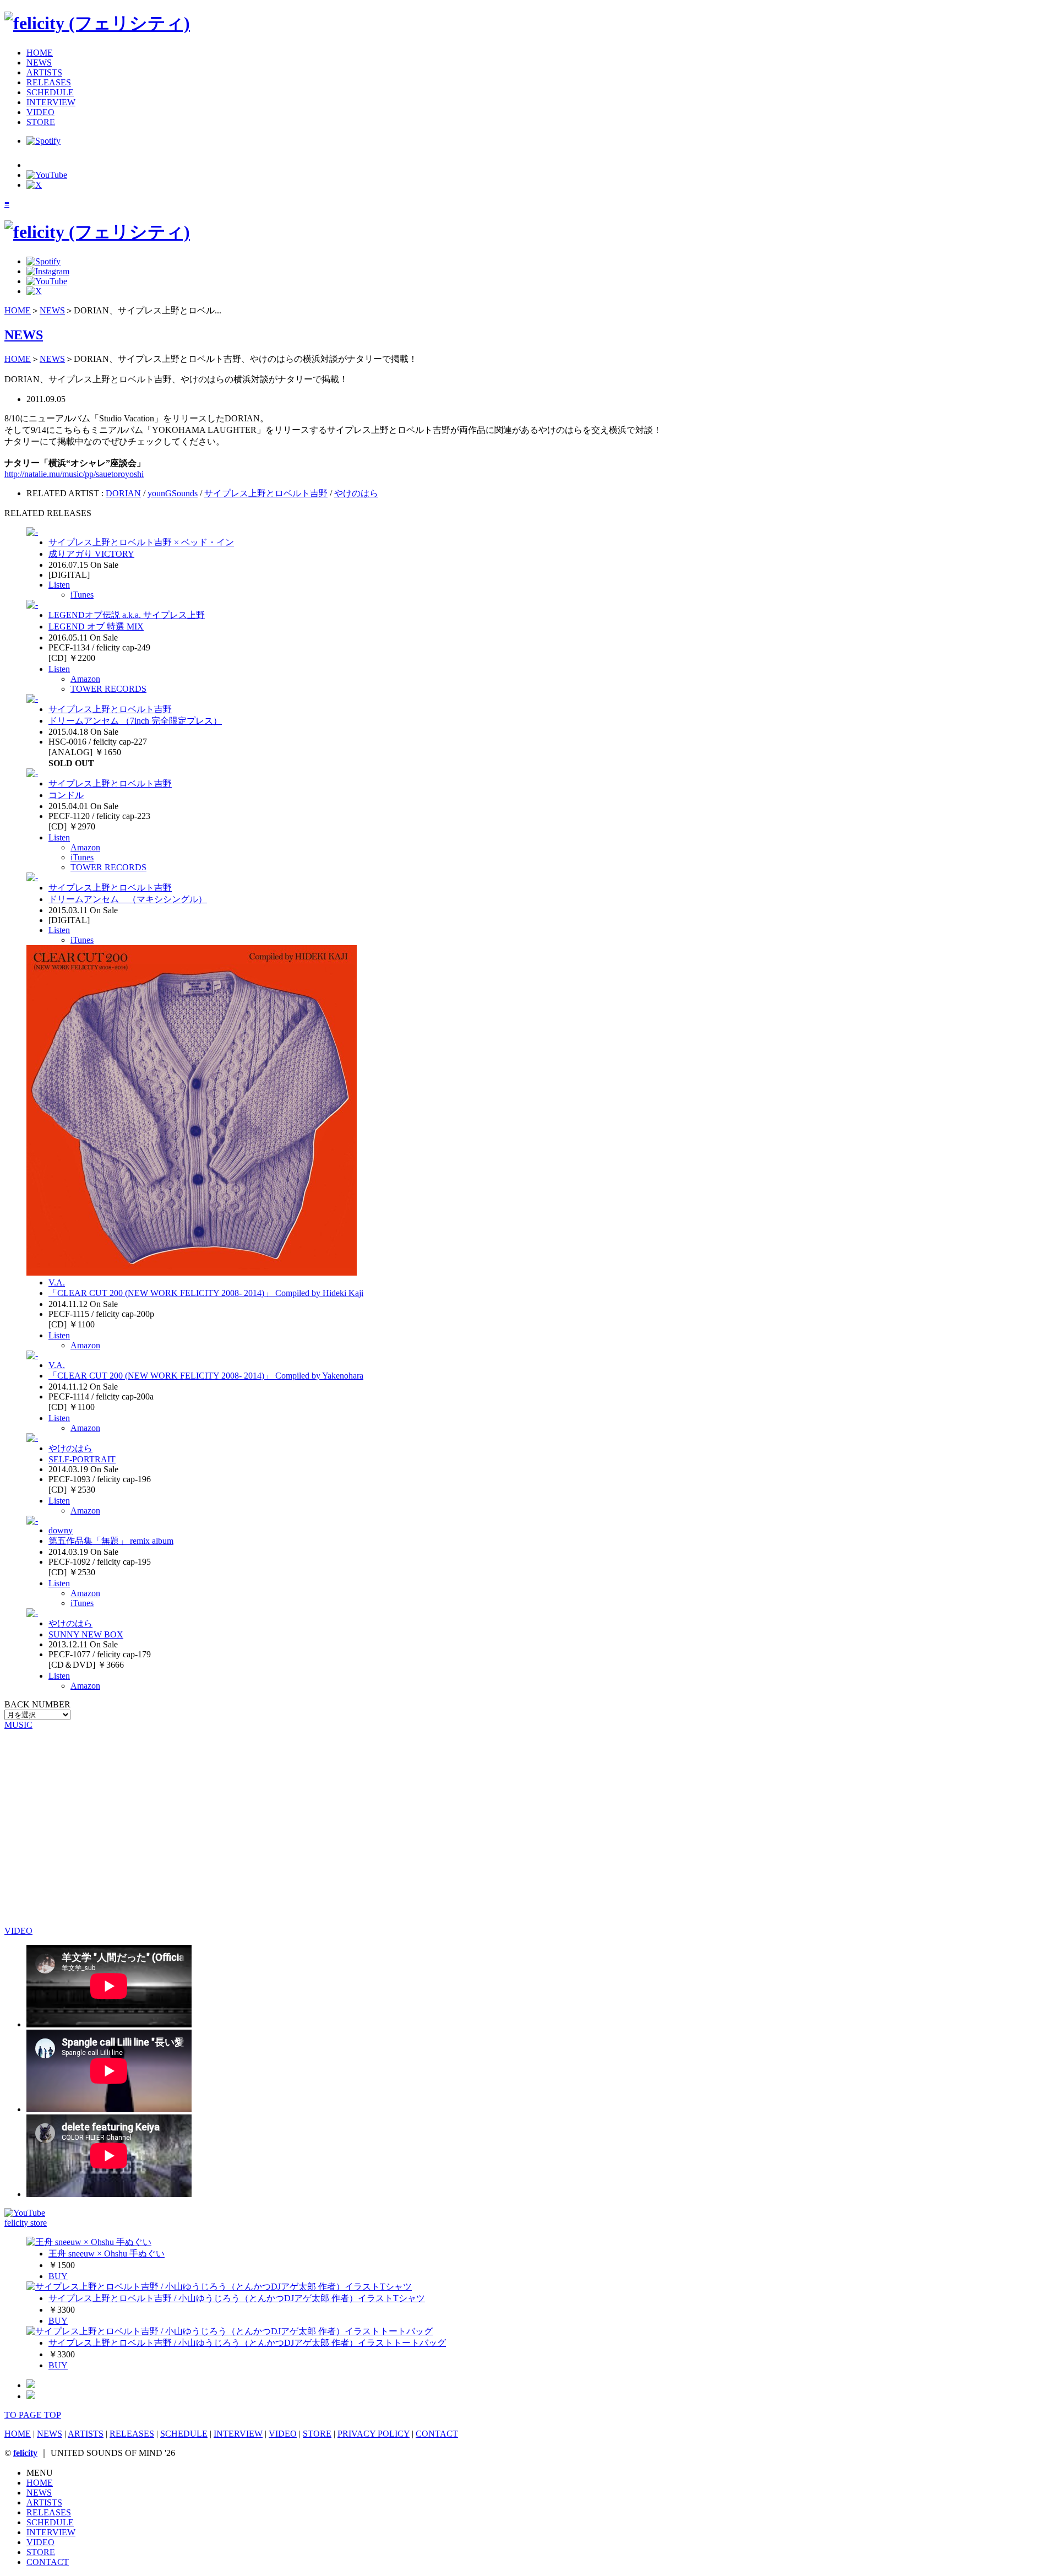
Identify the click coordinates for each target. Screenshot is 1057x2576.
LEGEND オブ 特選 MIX (96, 627)
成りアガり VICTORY (91, 554)
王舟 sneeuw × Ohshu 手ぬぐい (107, 2254)
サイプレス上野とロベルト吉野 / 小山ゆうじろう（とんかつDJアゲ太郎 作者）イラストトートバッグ (247, 2343)
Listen (59, 585)
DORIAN (123, 493)
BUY (58, 2276)
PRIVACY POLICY (374, 2434)
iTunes (82, 595)
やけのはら (356, 493)
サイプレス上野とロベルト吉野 (266, 493)
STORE (41, 122)
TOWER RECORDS (108, 689)
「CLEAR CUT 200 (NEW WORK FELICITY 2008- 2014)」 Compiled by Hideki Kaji (206, 1293)
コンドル (66, 795)
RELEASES (49, 82)
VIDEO (40, 112)
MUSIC (18, 1725)
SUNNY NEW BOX (86, 1634)
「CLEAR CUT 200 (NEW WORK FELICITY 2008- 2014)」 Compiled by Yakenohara (206, 1376)
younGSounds (173, 493)
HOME (40, 53)
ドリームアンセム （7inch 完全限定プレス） (135, 721)
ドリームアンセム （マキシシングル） (128, 899)
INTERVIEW (51, 102)
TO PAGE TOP (33, 2415)
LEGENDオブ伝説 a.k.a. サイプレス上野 (127, 615)
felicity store (26, 2223)
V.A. (57, 1282)
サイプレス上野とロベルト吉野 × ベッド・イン (141, 542)
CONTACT (437, 2434)
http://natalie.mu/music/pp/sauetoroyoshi (74, 474)
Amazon (85, 679)
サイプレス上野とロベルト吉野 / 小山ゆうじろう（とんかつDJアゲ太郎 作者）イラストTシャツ (237, 2298)
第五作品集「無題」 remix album (111, 1541)
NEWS (39, 63)
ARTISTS (44, 72)
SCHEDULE (50, 92)
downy (61, 1530)
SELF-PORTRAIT (82, 1459)
